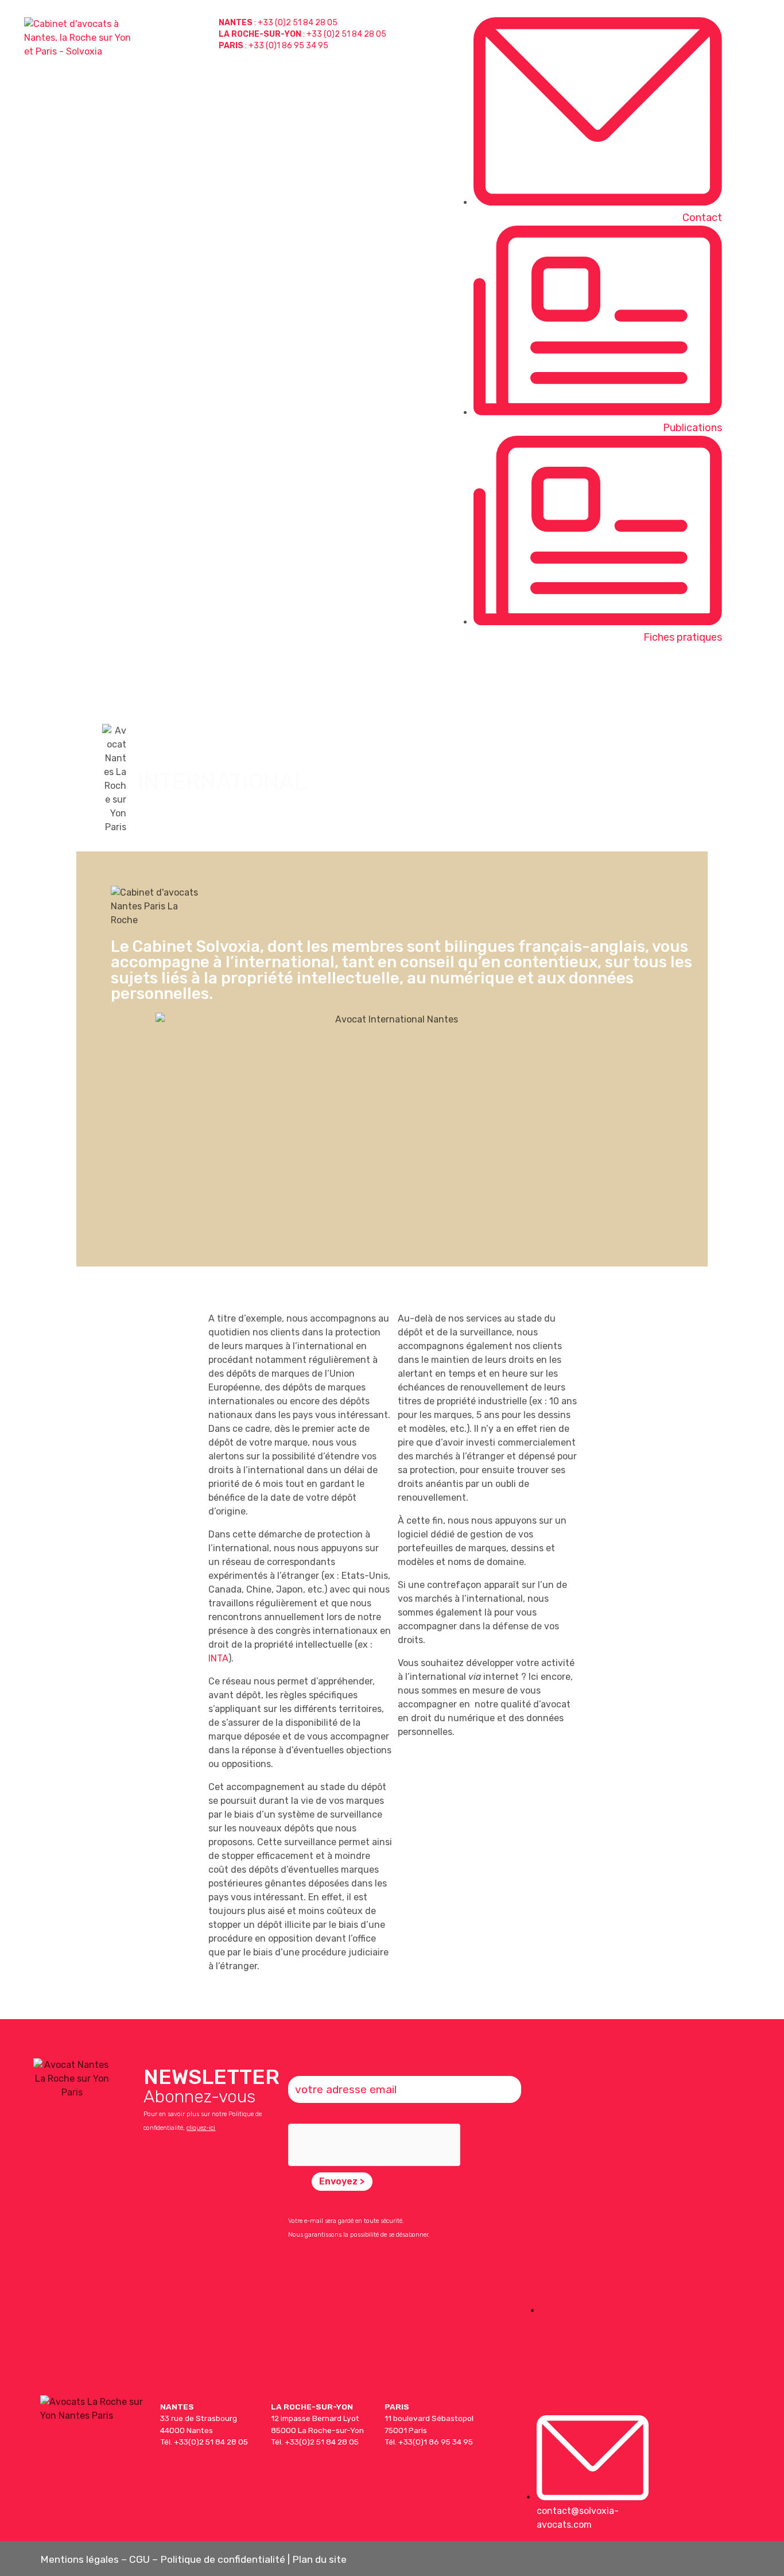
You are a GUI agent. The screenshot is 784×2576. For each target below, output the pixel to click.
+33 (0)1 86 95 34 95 (288, 46)
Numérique (484, 676)
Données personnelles (578, 676)
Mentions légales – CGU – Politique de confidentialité (163, 2559)
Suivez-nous (683, 2454)
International (678, 676)
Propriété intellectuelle (386, 676)
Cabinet (751, 676)
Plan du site (319, 2559)
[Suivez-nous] (661, 2428)
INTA (218, 1658)
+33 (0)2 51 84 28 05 (298, 23)
